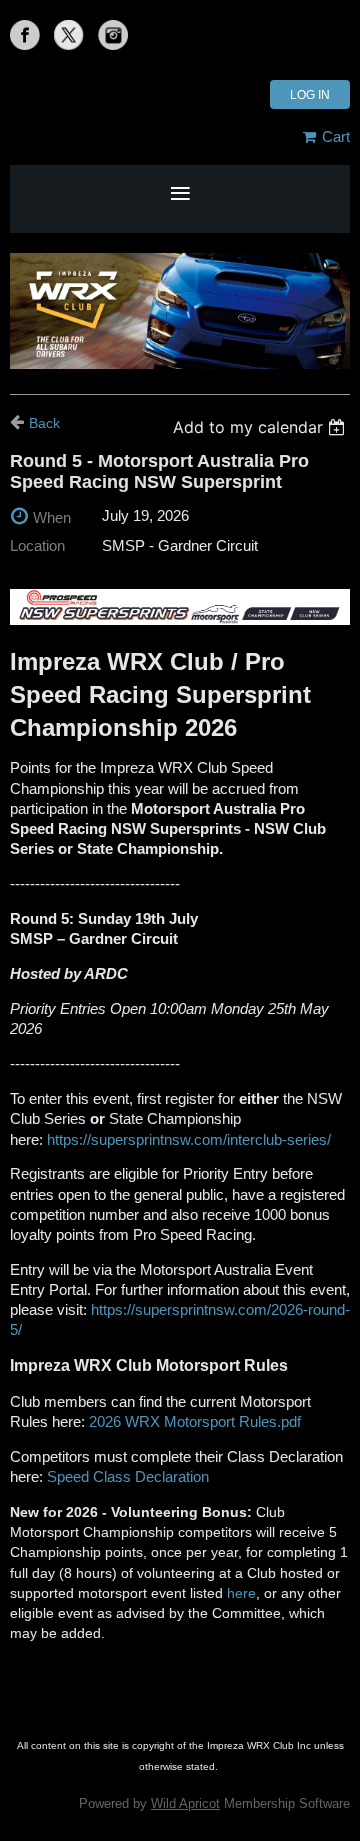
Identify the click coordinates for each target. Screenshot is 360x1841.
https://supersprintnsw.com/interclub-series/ (189, 1140)
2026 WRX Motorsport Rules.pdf (195, 1422)
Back (44, 423)
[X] (69, 35)
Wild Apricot (185, 1803)
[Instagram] (113, 35)
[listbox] (261, 427)
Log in (310, 95)
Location (37, 546)
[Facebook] (25, 35)
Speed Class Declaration (128, 1477)
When (52, 518)
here (241, 1593)
